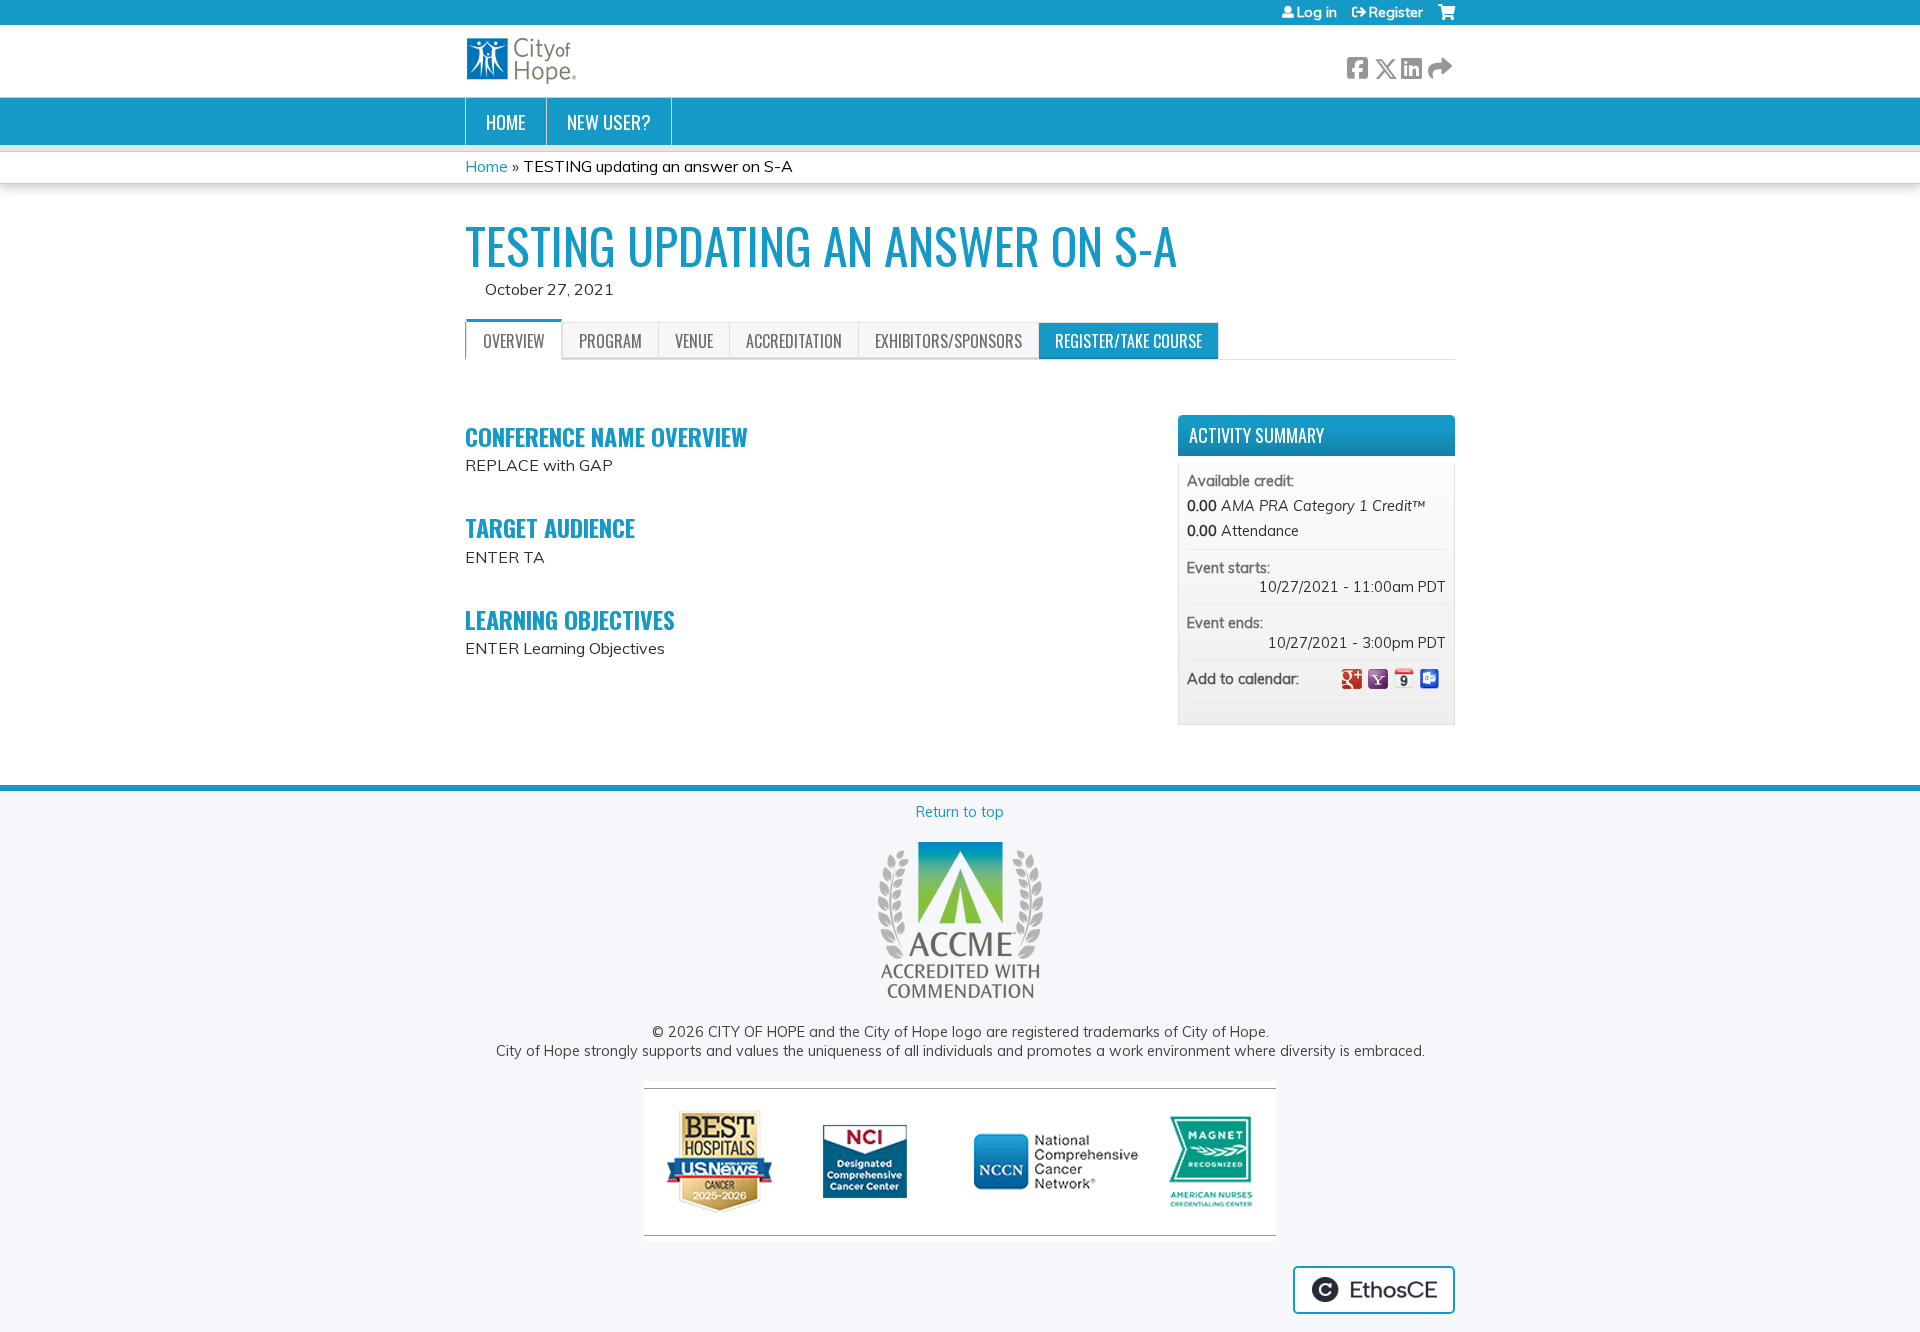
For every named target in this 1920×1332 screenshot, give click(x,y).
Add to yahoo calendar (1378, 679)
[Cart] (1446, 19)
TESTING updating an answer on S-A (658, 166)
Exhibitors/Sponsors (948, 341)
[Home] (522, 61)
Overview (514, 341)
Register (1396, 12)
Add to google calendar (1352, 679)
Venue (694, 341)
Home (506, 121)
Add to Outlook (1430, 679)
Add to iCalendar (1404, 678)
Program (610, 341)
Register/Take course (1128, 341)
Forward (1438, 64)
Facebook (1357, 64)
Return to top (960, 812)
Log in (1317, 12)
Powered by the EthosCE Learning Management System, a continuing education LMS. (1374, 1290)
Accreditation (794, 341)
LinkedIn (1411, 64)
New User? (609, 121)
